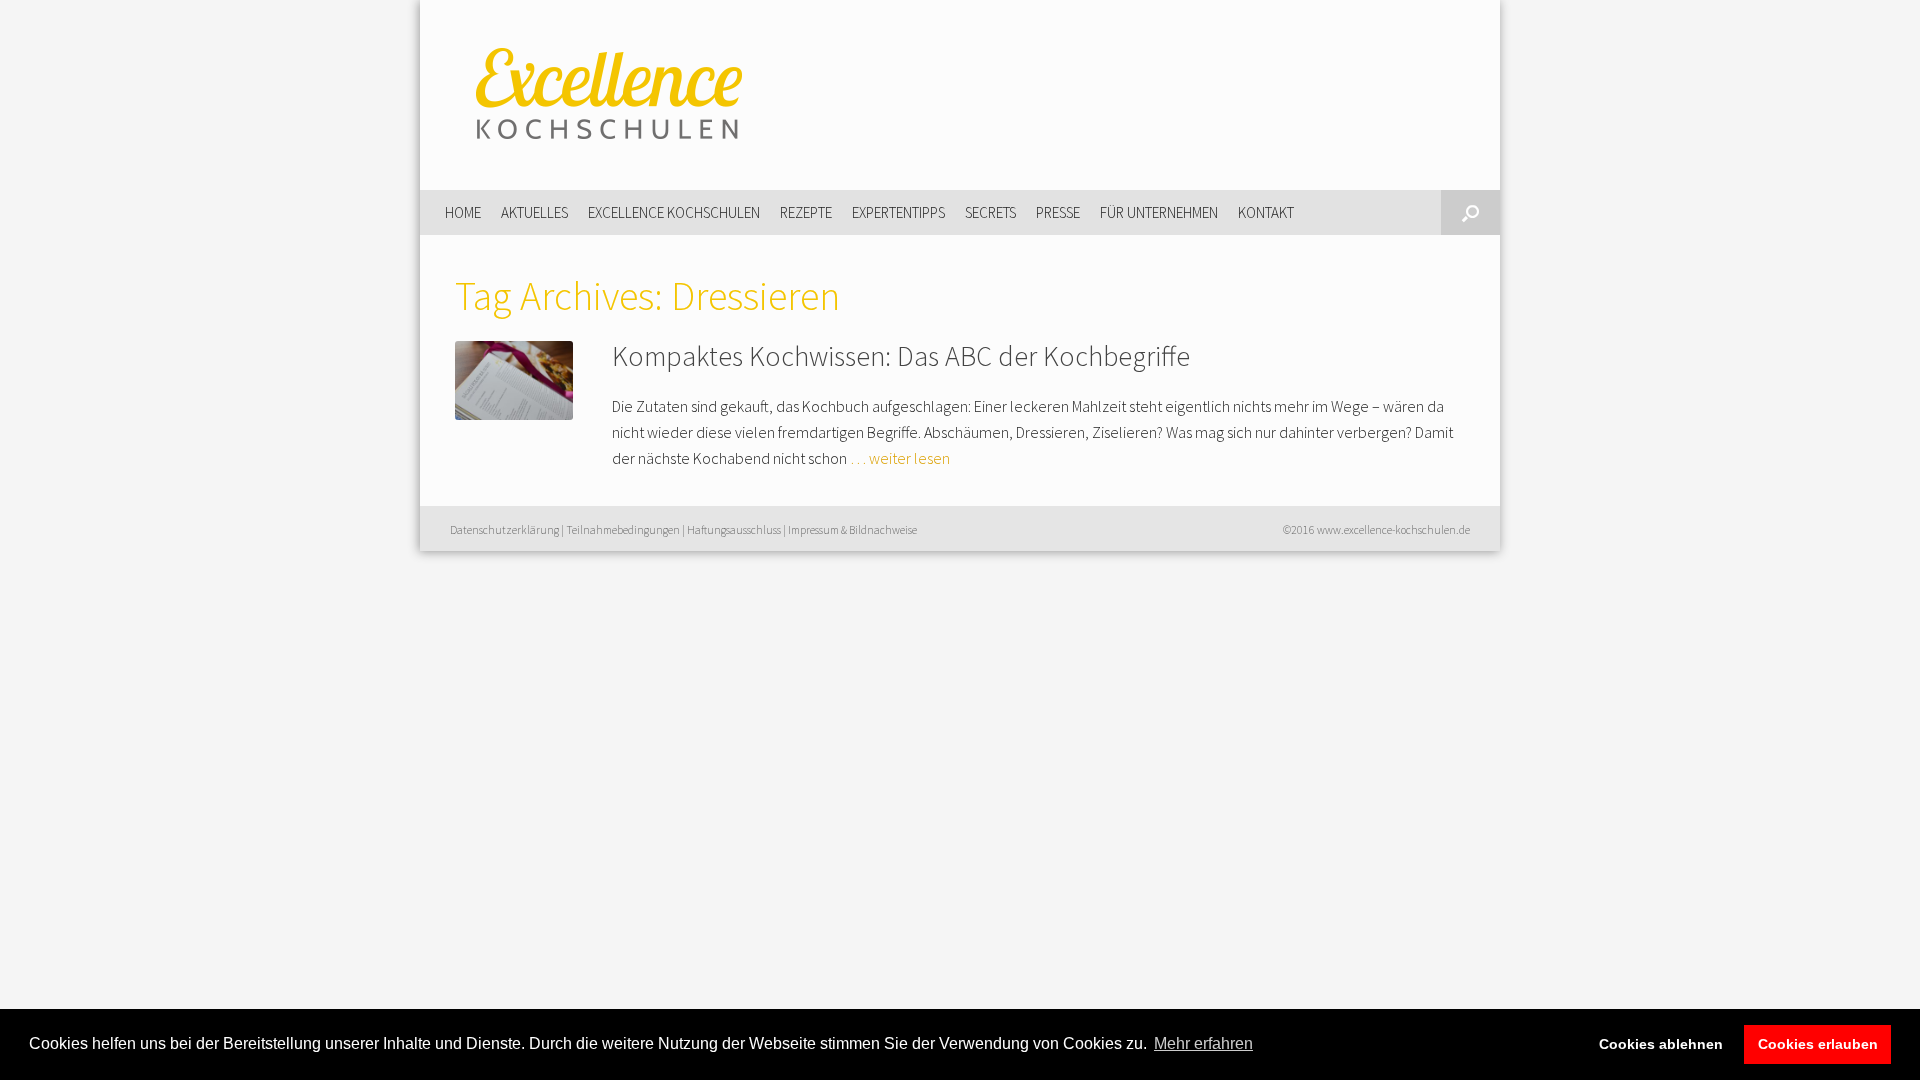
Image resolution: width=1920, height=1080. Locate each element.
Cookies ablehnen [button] (1661, 1044)
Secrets (990, 212)
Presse (1058, 212)
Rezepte (806, 212)
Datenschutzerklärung (504, 530)
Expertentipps (898, 212)
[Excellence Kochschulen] (605, 95)
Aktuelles (534, 212)
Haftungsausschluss (734, 530)
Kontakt (1266, 212)
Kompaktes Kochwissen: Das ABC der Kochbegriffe (901, 356)
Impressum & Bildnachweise (852, 530)
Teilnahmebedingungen (623, 530)
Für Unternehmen (1159, 212)
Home (463, 212)
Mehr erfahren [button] (1203, 1043)
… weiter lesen (900, 458)
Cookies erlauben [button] (1818, 1044)
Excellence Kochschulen (674, 212)
